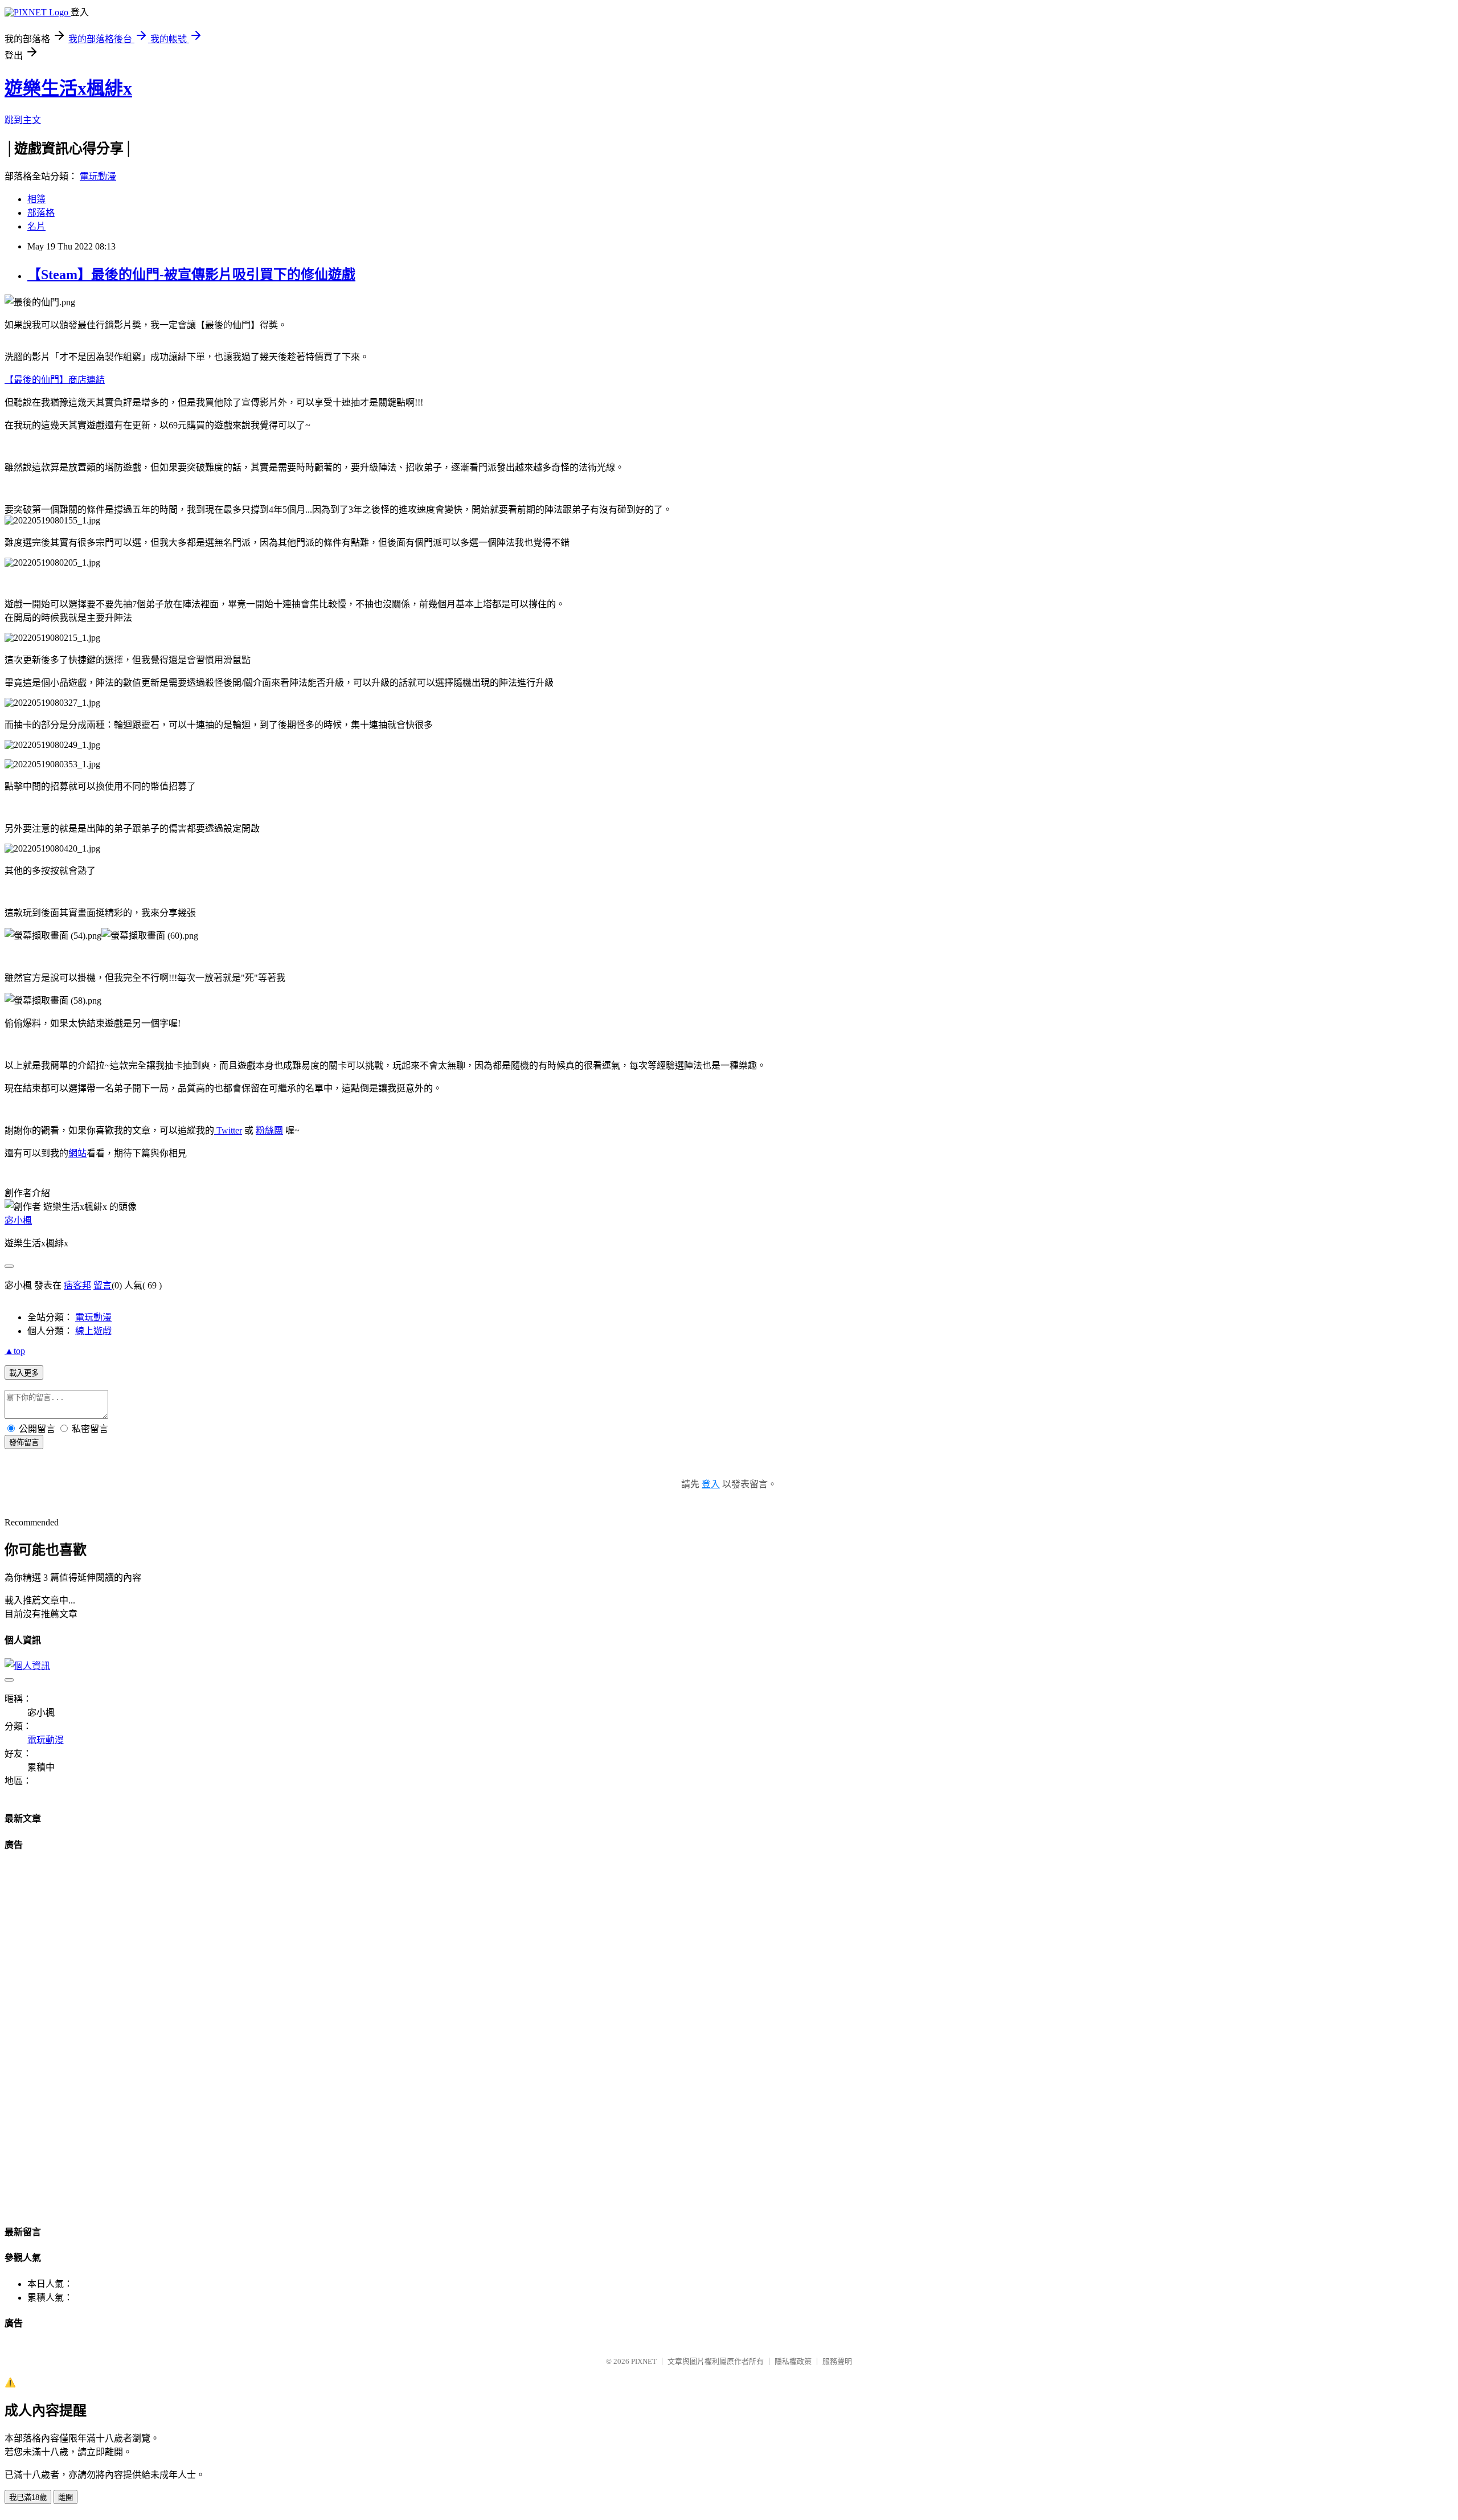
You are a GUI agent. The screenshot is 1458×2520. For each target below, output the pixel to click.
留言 (103, 1285)
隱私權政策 (793, 2361)
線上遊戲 (93, 1331)
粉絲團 (269, 1130)
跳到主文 (23, 120)
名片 (36, 226)
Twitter (228, 1130)
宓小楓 (18, 1220)
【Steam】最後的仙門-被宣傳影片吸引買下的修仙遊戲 (191, 275)
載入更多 (24, 1373)
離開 (65, 2497)
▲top (15, 1351)
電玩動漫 (98, 176)
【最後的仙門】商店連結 (55, 380)
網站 (77, 1153)
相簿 (36, 199)
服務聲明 (837, 2361)
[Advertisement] (39, 2034)
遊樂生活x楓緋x (68, 88)
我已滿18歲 (28, 2497)
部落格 (41, 213)
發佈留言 (24, 1443)
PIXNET (644, 2361)
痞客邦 (77, 1285)
